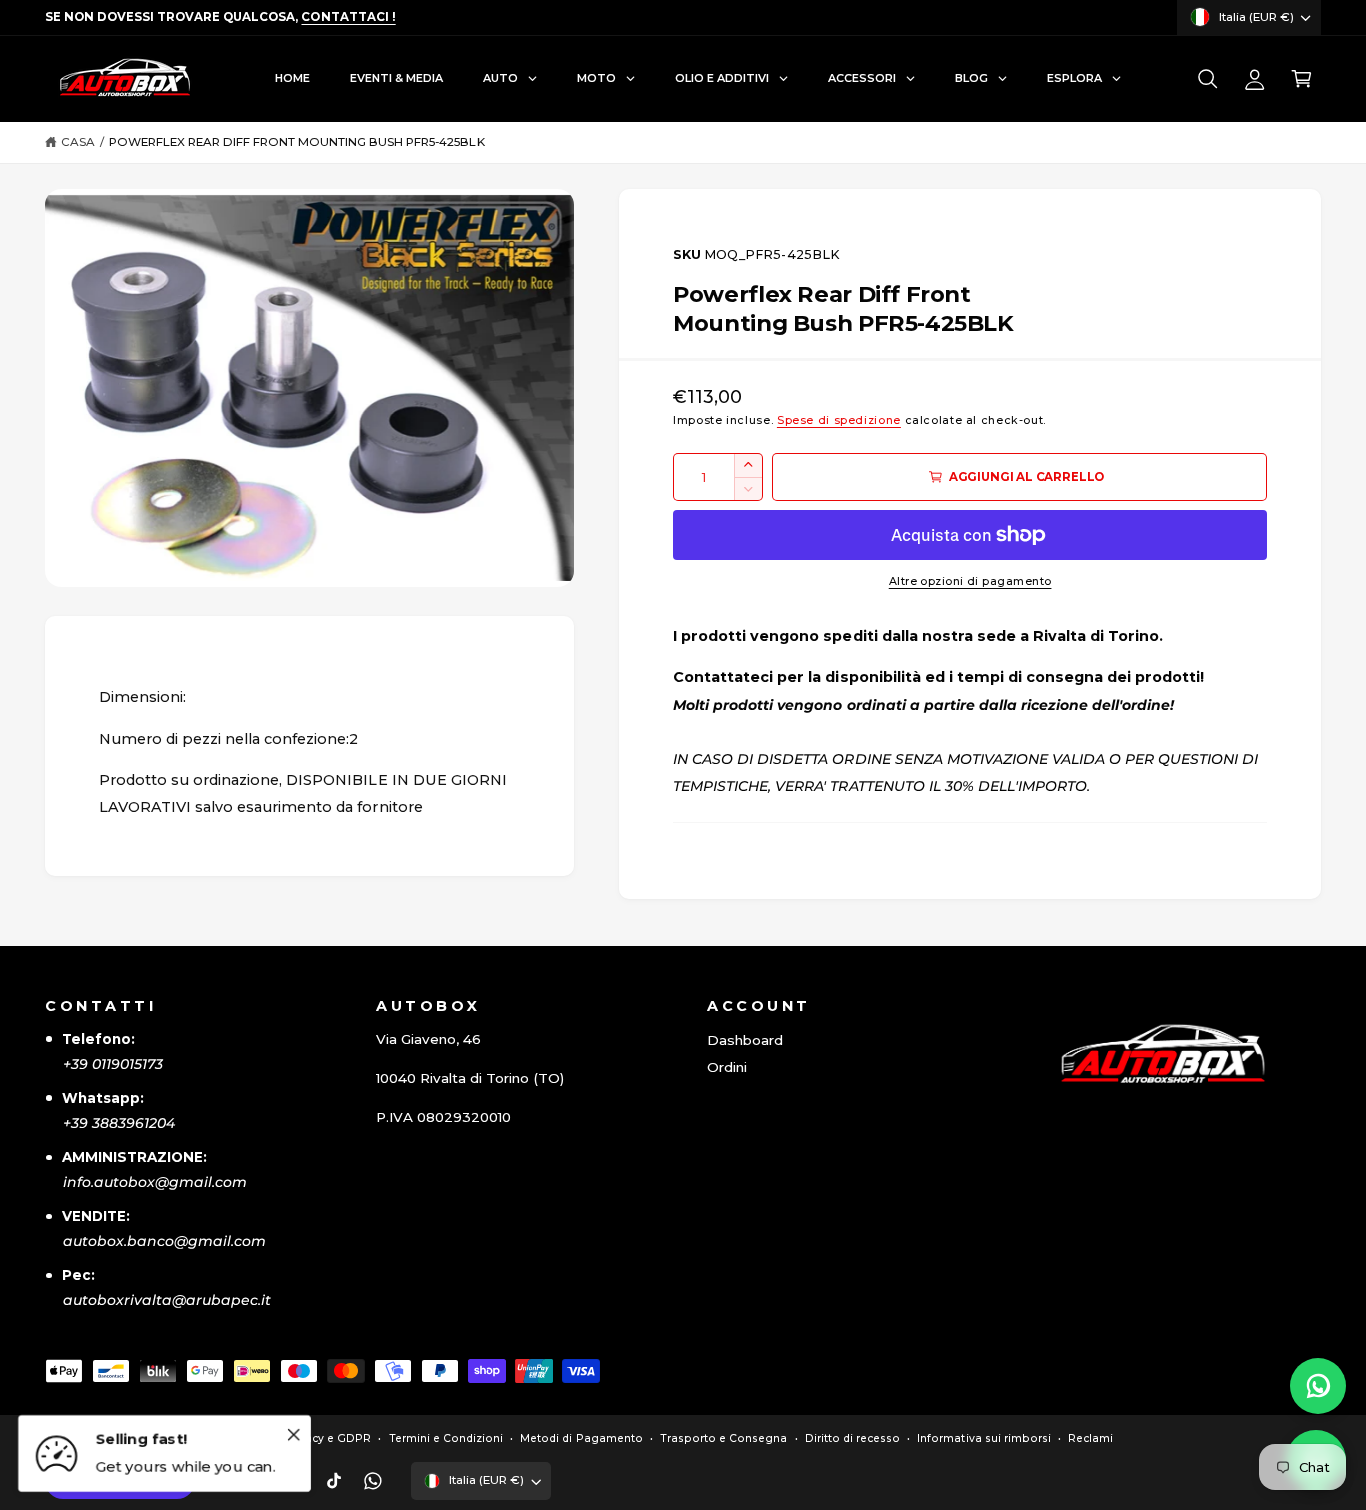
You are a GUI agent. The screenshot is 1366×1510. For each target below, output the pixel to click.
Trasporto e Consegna (723, 1438)
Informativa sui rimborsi (983, 1438)
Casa (78, 142)
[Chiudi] (293, 1434)
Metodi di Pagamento (581, 1438)
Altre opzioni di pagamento (970, 581)
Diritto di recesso (852, 1438)
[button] (1207, 79)
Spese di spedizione (839, 420)
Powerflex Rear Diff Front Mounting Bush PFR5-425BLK (297, 142)
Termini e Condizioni (446, 1438)
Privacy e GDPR (327, 1438)
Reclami (1090, 1438)
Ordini (727, 1067)
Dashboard (745, 1040)
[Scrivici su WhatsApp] (1318, 1386)
